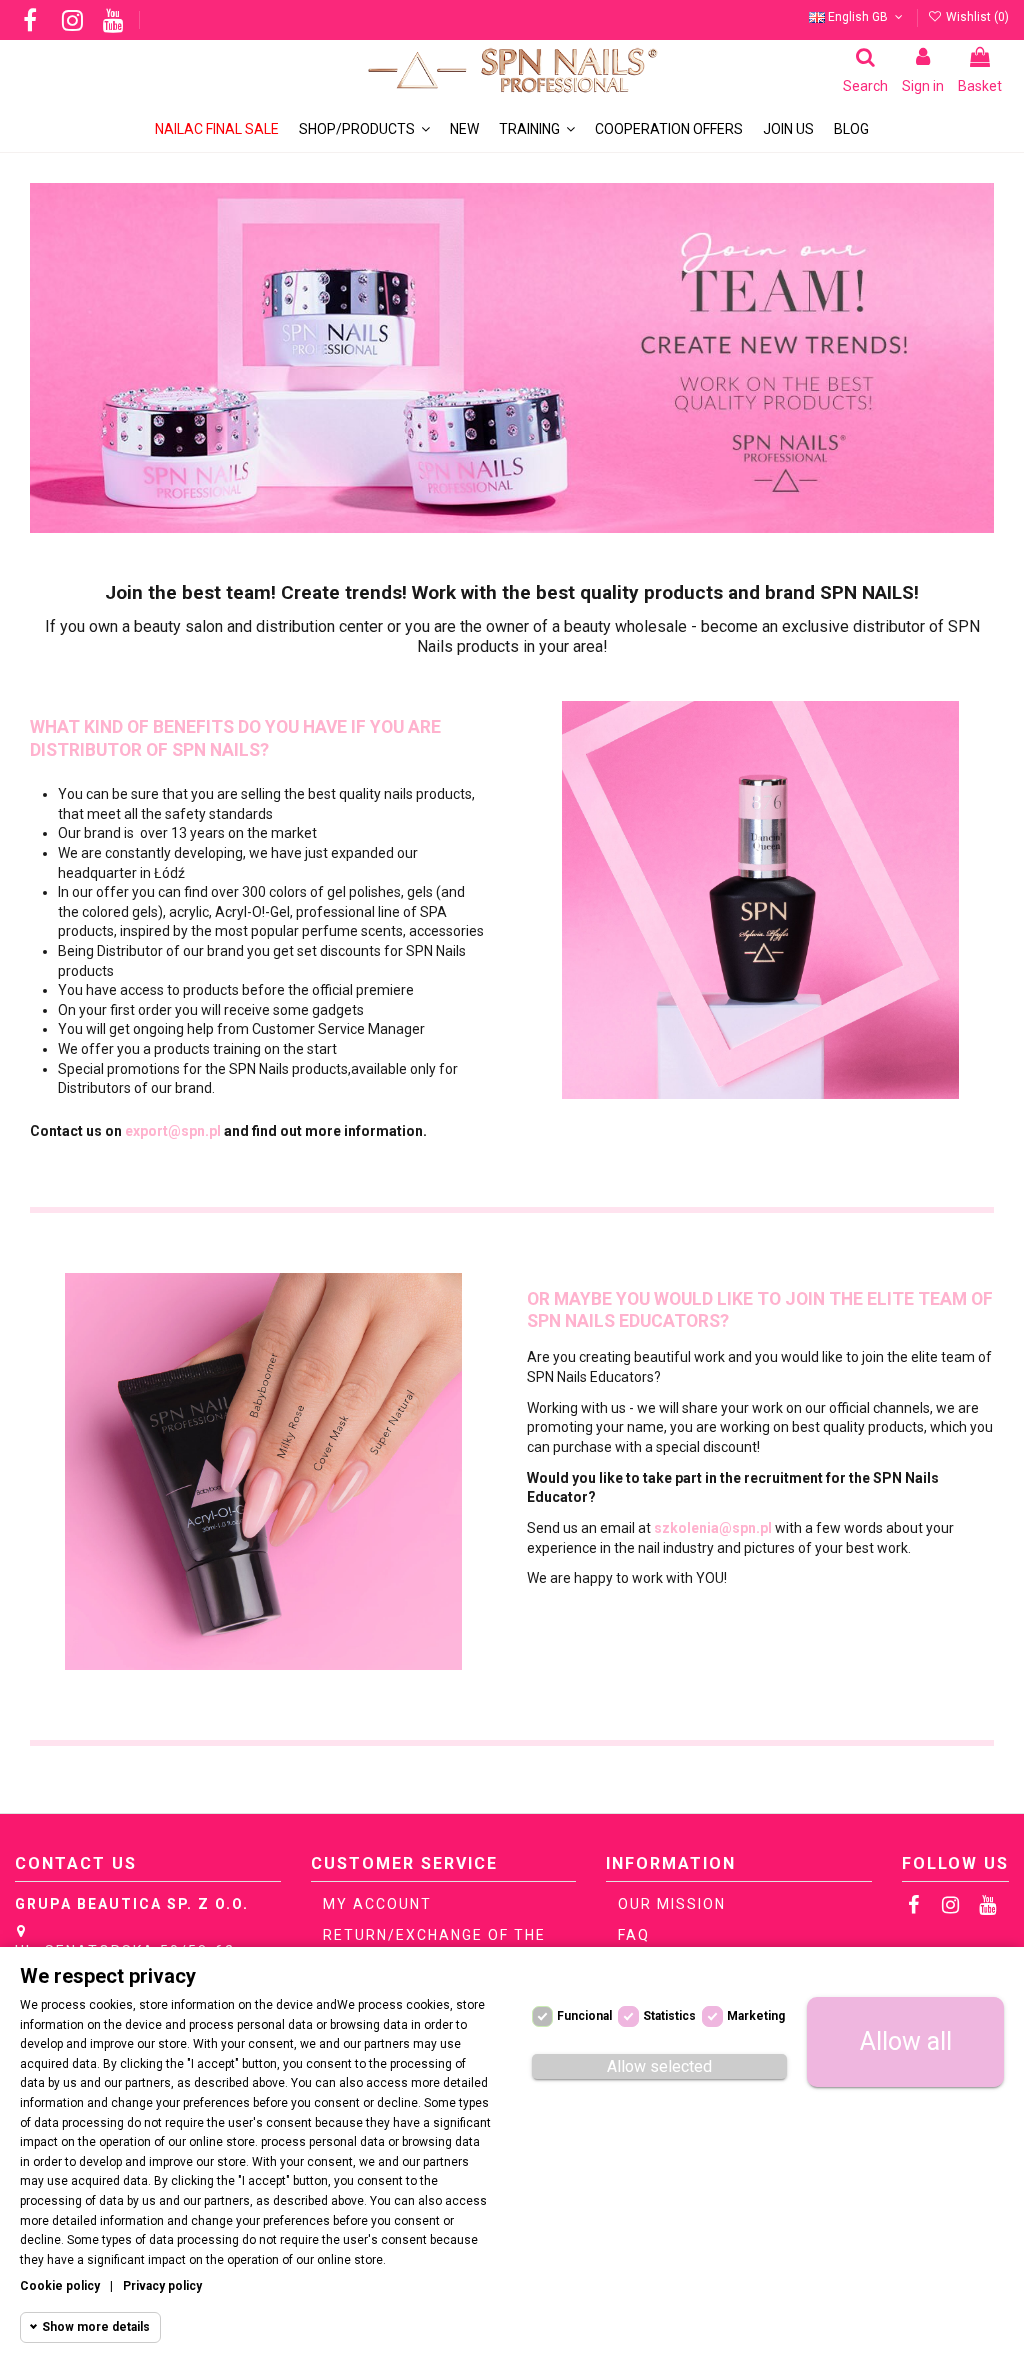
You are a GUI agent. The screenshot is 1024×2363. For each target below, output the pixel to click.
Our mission (672, 1904)
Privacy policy (162, 2286)
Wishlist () (976, 17)
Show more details (96, 2327)
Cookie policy (60, 2286)
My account (377, 1904)
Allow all (906, 2041)
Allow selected (659, 2066)
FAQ (634, 1935)
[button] (537, 129)
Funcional (584, 2016)
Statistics (669, 2016)
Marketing (756, 2016)
